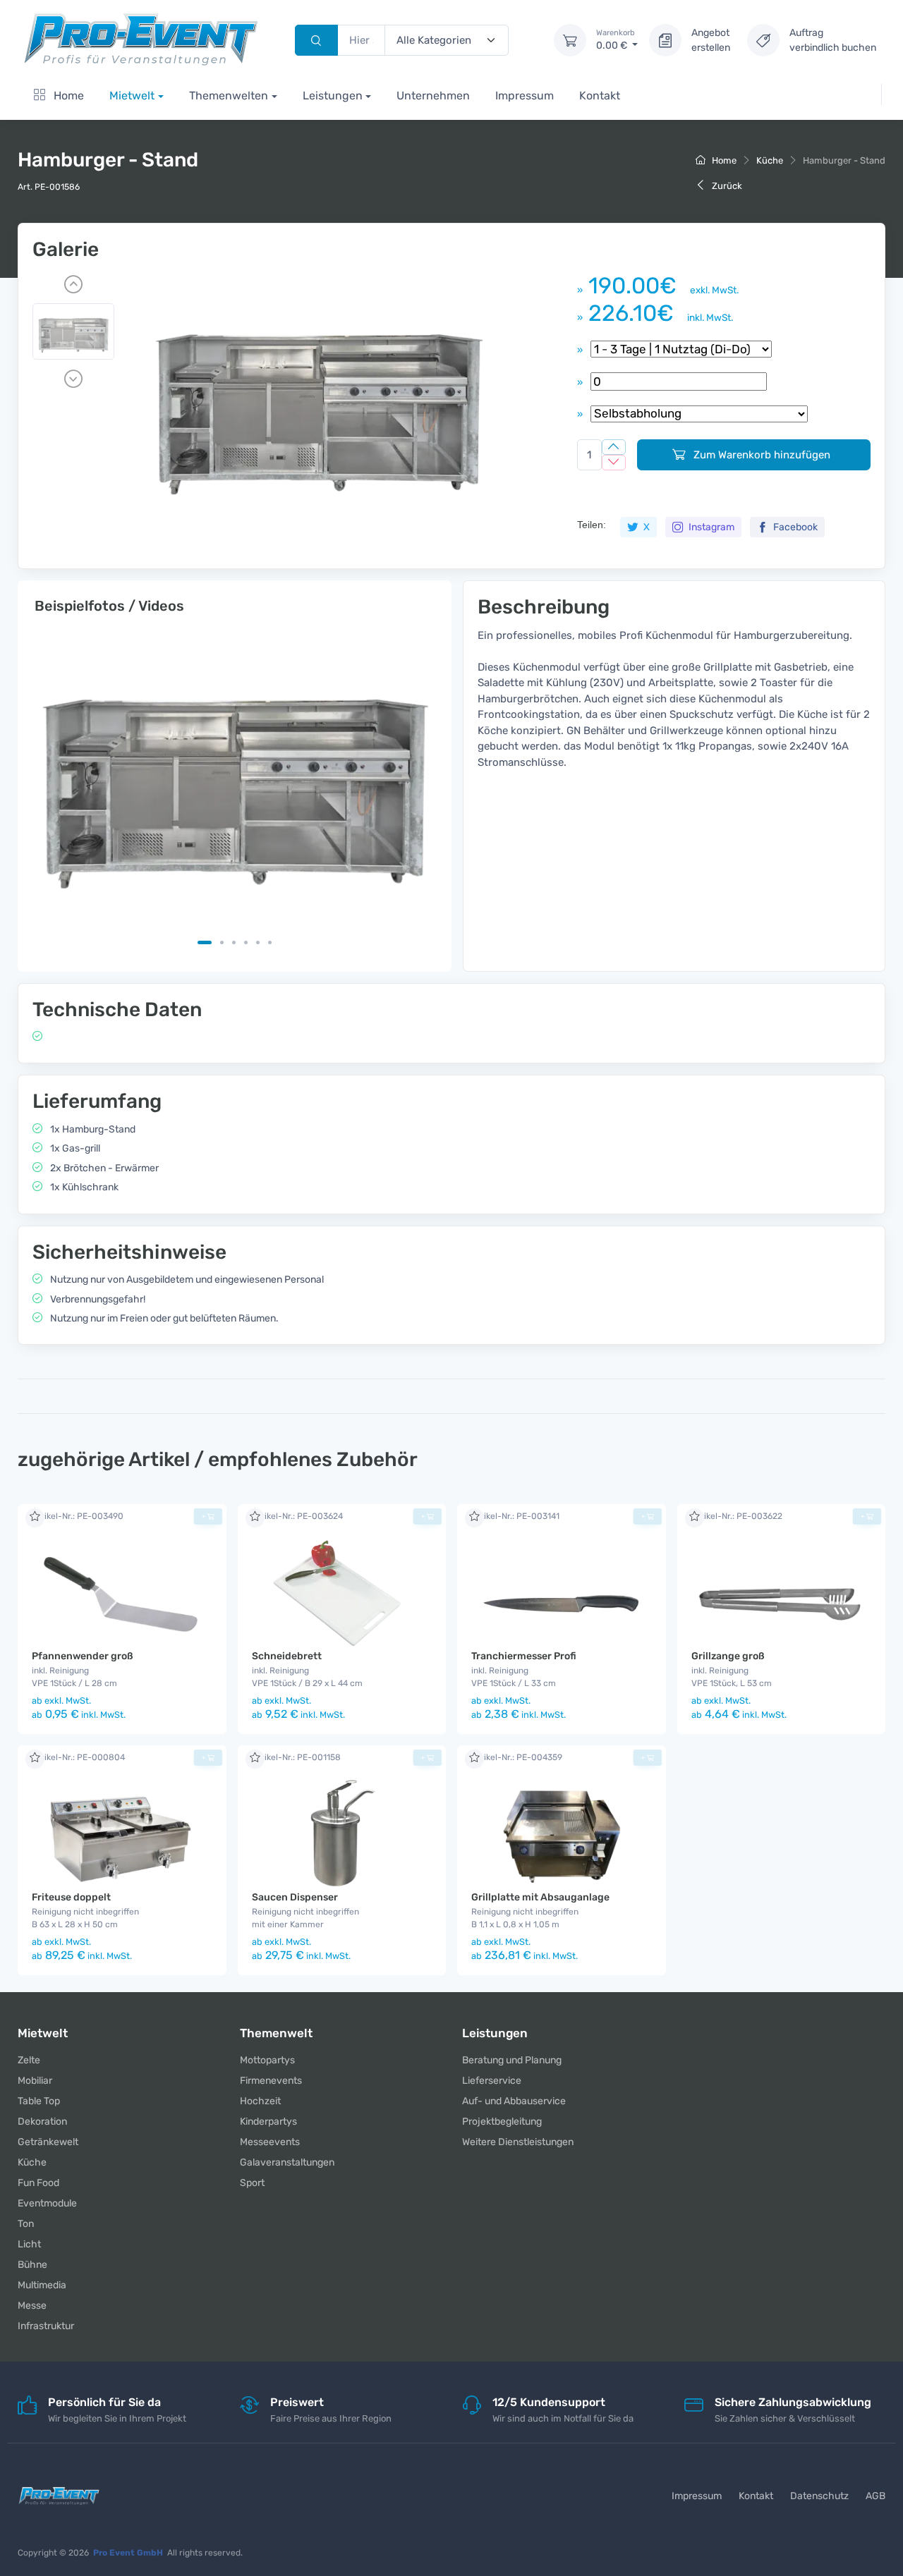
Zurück (726, 186)
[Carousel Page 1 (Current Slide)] (205, 942)
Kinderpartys (268, 2122)
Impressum (525, 96)
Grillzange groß (728, 1656)
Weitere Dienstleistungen (518, 2142)
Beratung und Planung (512, 2060)
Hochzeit (260, 2101)
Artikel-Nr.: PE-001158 (296, 1757)
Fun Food (38, 2183)
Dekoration (42, 2122)
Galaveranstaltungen (287, 2162)
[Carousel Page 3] (234, 942)
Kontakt (600, 96)
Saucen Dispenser (295, 1897)
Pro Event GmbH (128, 2553)
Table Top (39, 2101)
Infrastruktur (46, 2326)
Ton (26, 2224)
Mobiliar (35, 2081)
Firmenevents (271, 2081)
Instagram (710, 527)
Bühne (32, 2265)
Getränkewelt (48, 2142)
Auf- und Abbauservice (514, 2101)
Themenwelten (229, 96)
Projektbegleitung (502, 2122)
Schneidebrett (287, 1656)
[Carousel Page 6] (270, 942)
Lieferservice (492, 2081)
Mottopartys (267, 2060)
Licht (29, 2244)
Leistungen (333, 96)
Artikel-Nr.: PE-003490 (78, 1516)
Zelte (29, 2060)
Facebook (794, 527)
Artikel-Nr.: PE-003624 (297, 1516)
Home (67, 96)
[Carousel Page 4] (246, 942)
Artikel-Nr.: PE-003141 (515, 1516)
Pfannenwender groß (83, 1656)
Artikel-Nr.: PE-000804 (78, 1757)
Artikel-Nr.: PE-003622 (737, 1516)
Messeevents (270, 2142)
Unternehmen (433, 96)
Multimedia (42, 2285)
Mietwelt (132, 96)
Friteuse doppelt (71, 1897)
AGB (875, 2496)
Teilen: (592, 525)
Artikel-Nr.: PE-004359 (517, 1757)
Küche (770, 160)
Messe (32, 2306)
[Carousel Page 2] (222, 942)
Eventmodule (47, 2203)
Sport (252, 2183)
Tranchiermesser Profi (524, 1656)
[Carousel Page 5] (258, 942)
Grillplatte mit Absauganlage (540, 1897)
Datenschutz (819, 2496)
